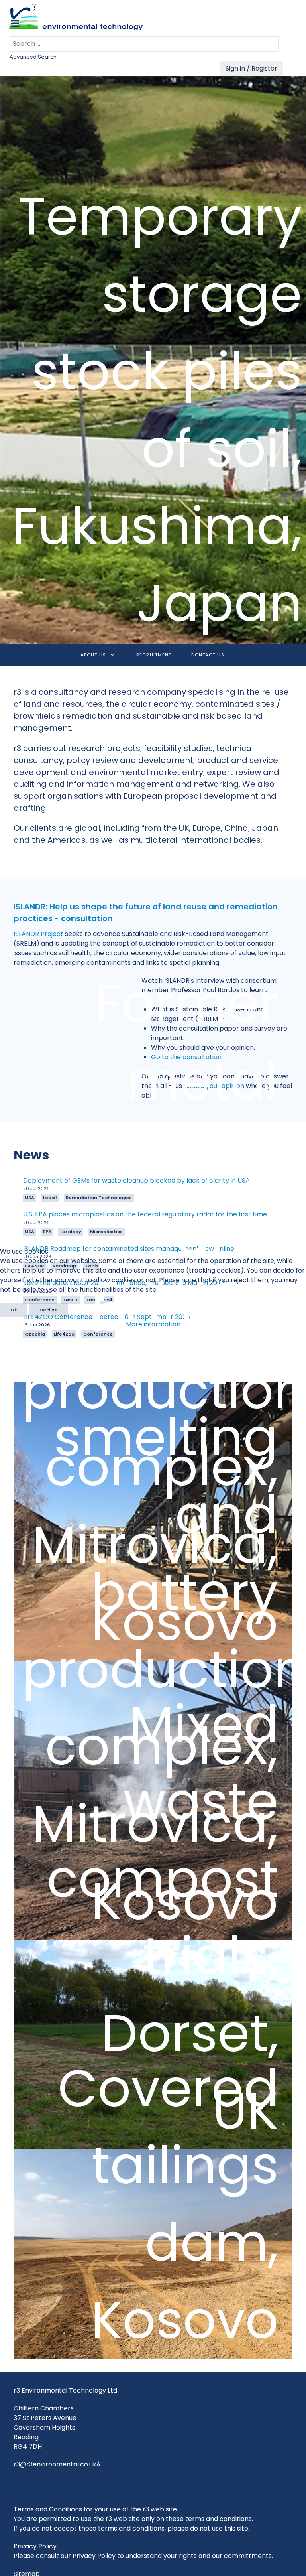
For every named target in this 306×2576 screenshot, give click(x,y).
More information (153, 1324)
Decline (49, 1310)
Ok (14, 1310)
